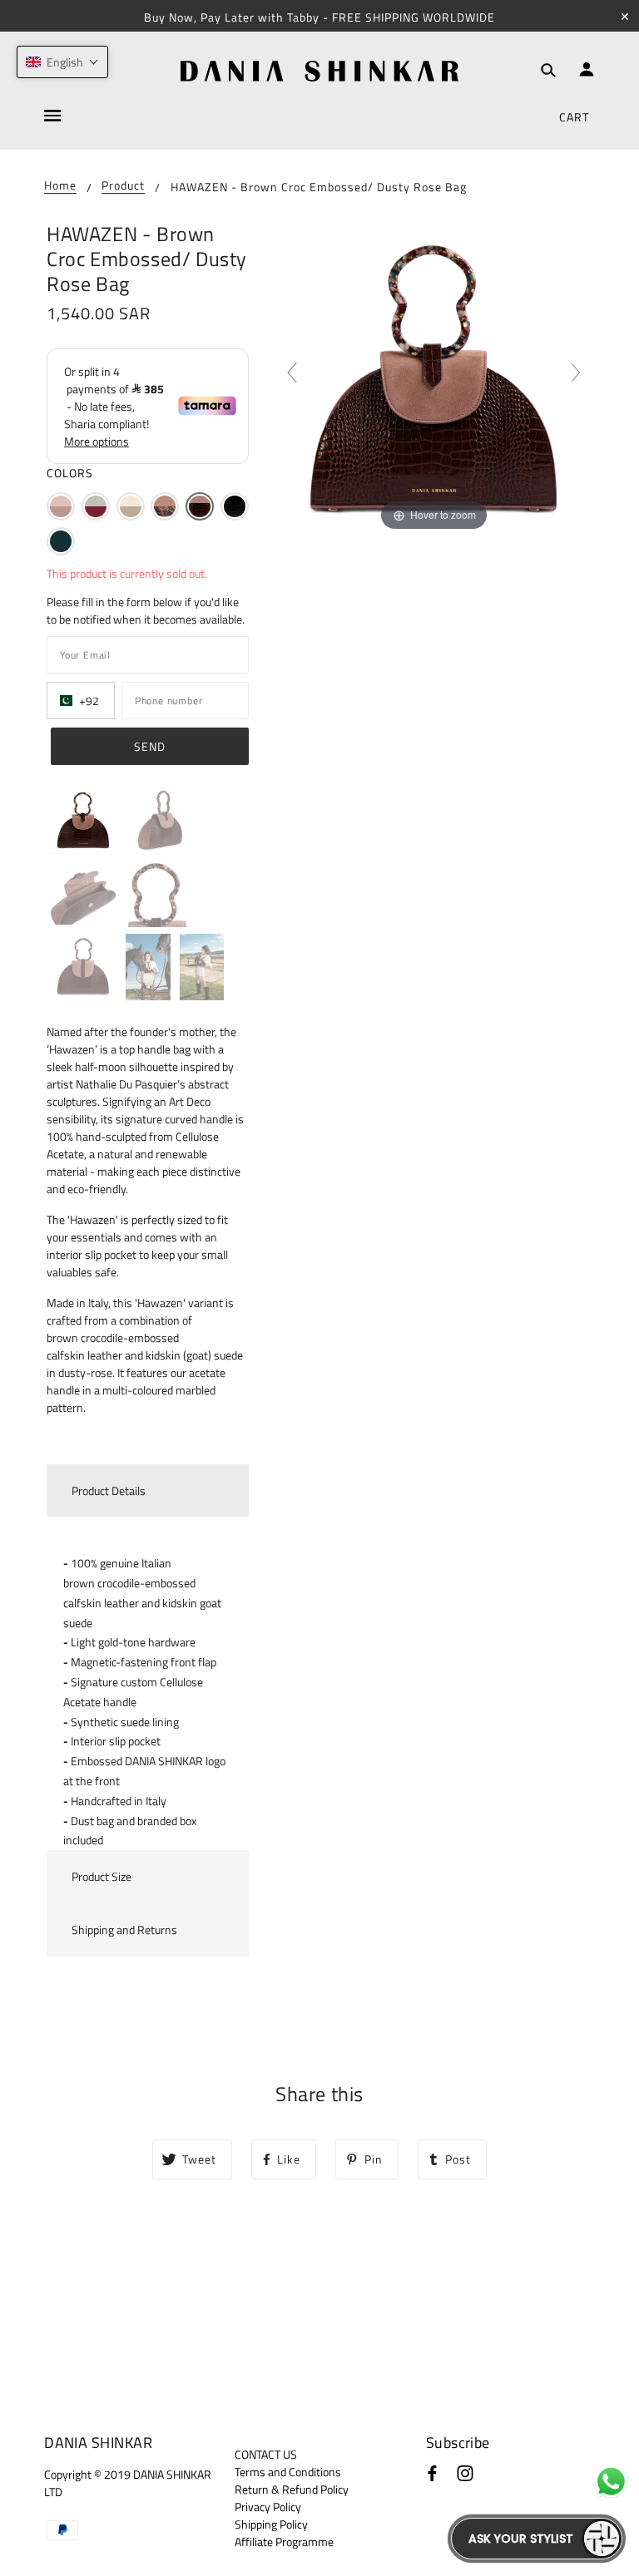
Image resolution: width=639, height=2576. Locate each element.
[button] (61, 506)
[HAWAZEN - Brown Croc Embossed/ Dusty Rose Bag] (83, 821)
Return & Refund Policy (292, 2489)
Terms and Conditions (288, 2472)
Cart (574, 117)
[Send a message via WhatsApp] (611, 2482)
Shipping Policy (271, 2524)
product (123, 187)
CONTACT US (266, 2454)
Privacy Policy (268, 2507)
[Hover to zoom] (434, 379)
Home (60, 187)
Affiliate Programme (284, 2541)
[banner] (319, 71)
